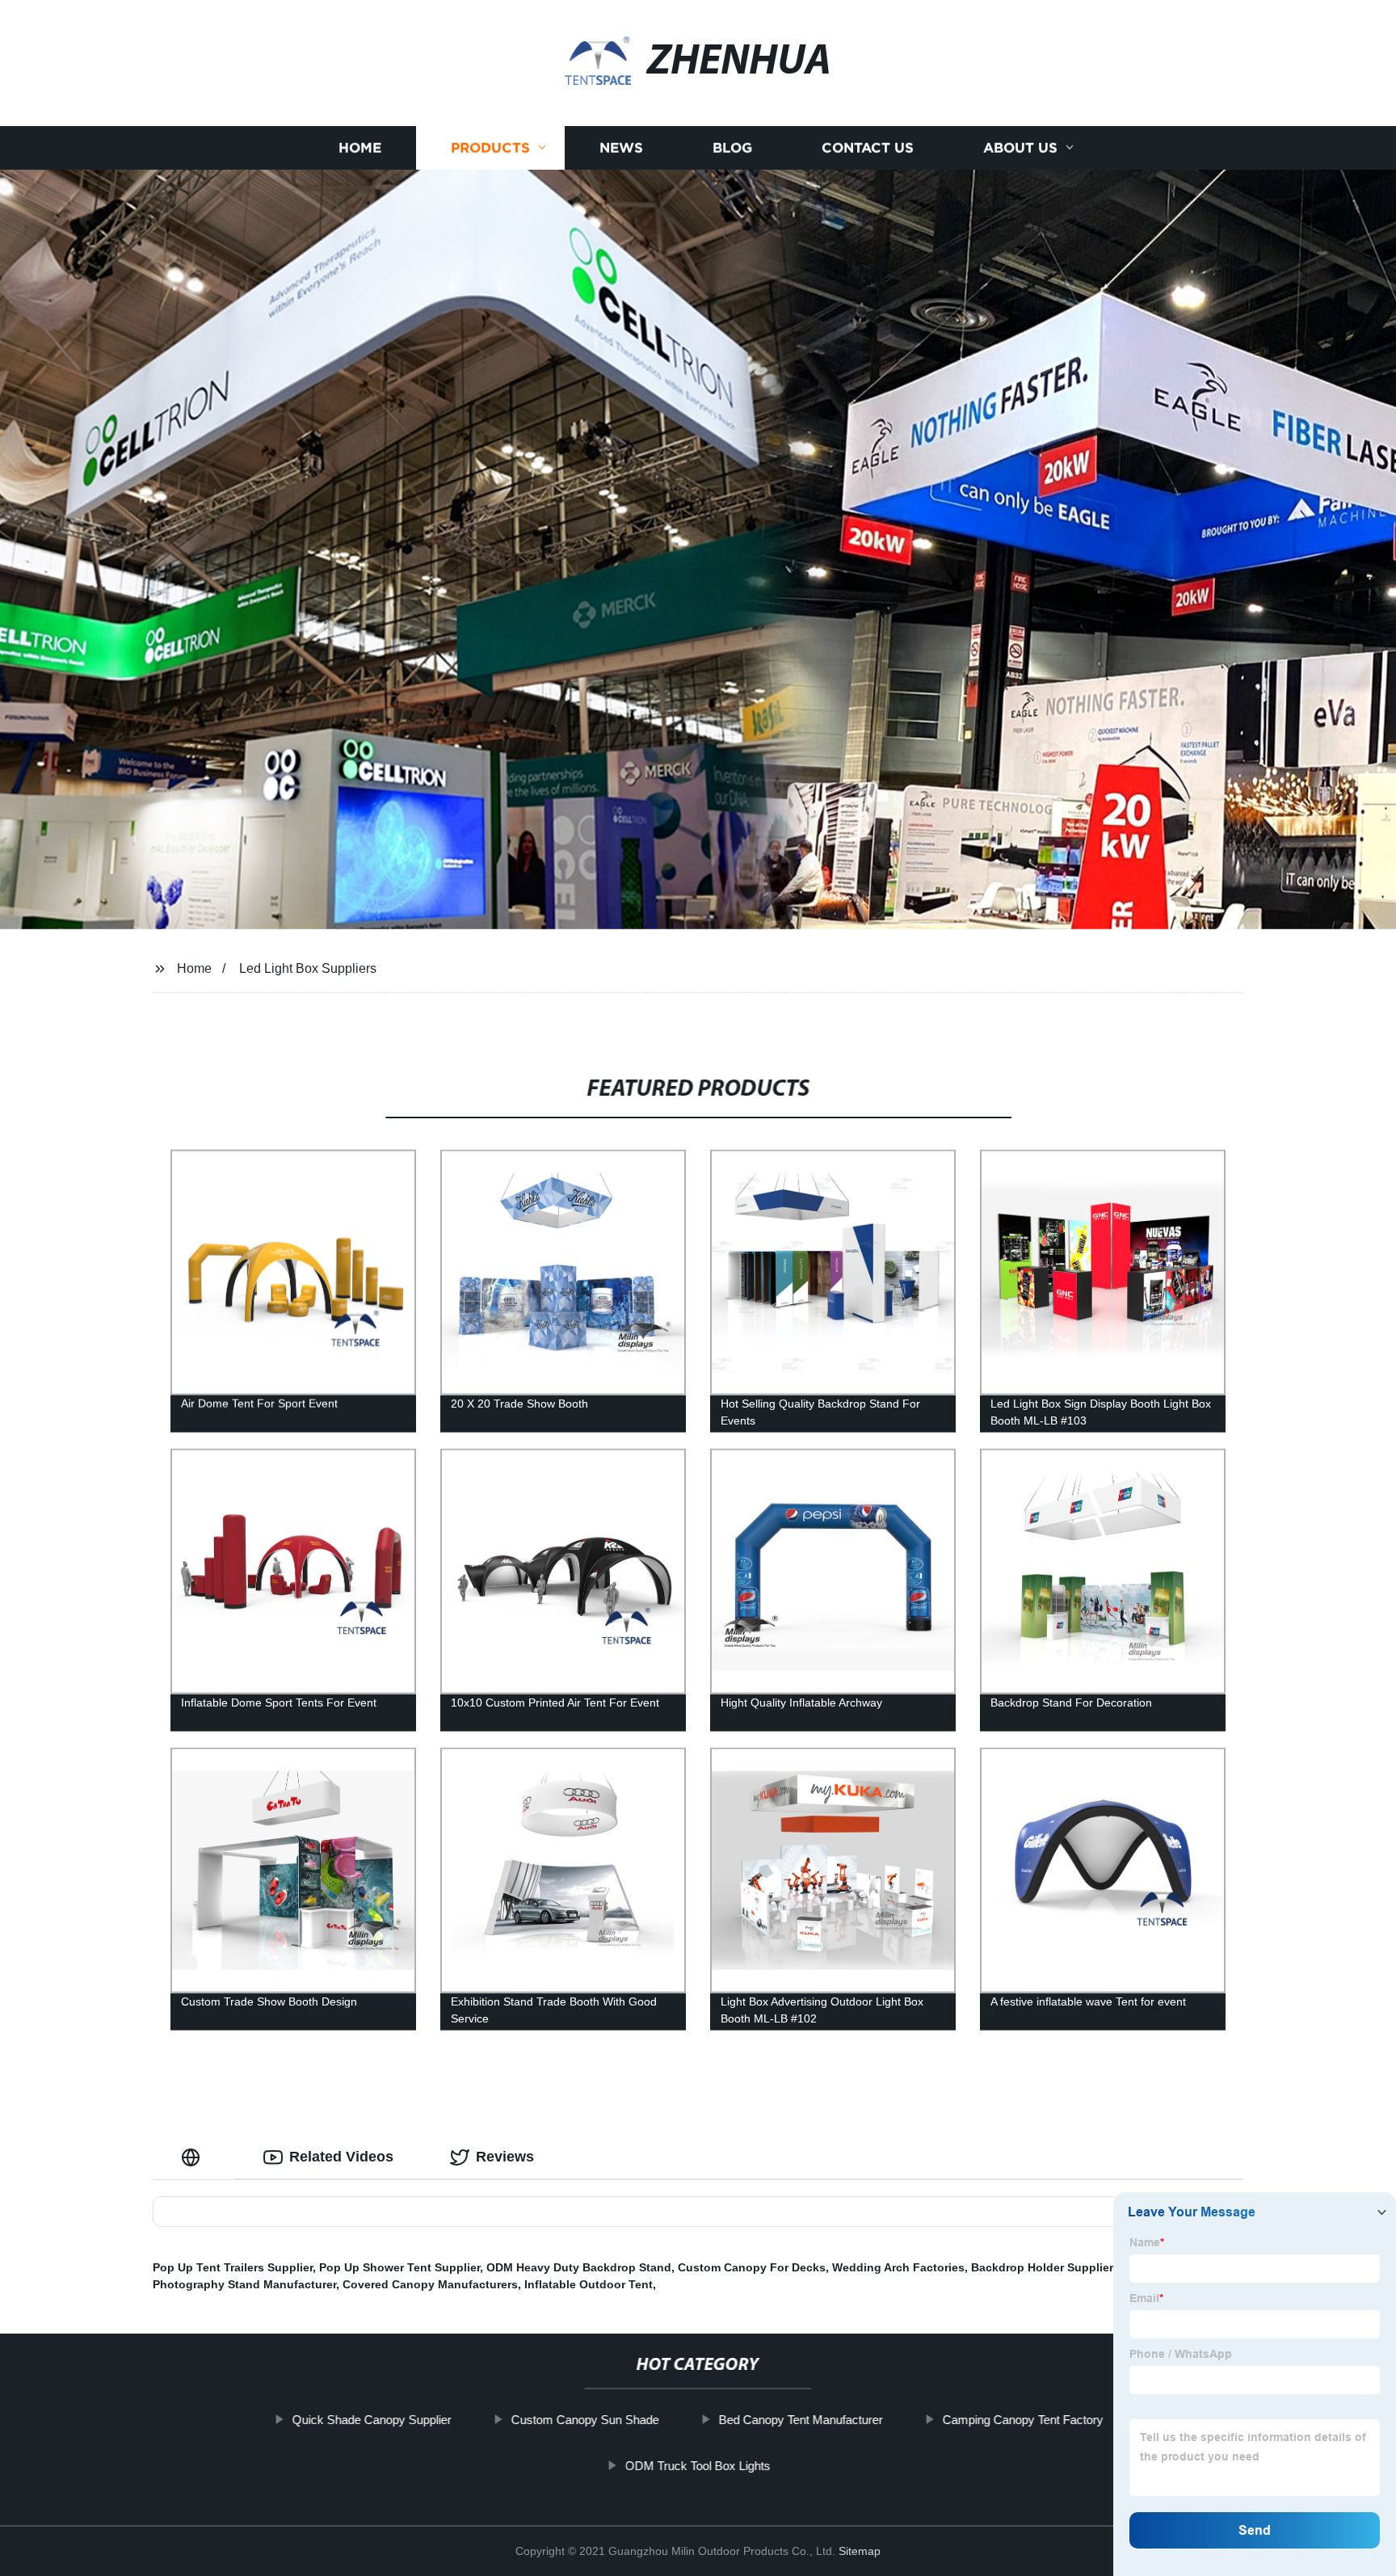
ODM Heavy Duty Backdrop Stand (579, 2267)
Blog (732, 147)
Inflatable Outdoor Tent (589, 2284)
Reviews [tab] (505, 2157)
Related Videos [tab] (341, 2157)
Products (490, 147)
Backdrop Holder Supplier (1042, 2267)
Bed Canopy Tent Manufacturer (801, 2420)
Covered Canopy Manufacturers (430, 2284)
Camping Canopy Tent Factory (1023, 2420)
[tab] (194, 2157)
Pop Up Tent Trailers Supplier (233, 2267)
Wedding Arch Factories (898, 2267)
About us (1020, 147)
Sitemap (860, 2551)
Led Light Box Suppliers (308, 968)
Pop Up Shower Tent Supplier (399, 2267)
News (621, 147)
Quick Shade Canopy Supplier (372, 2420)
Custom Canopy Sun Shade (585, 2420)
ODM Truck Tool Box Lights (698, 2466)
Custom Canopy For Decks (752, 2267)
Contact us (868, 147)
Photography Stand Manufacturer (244, 2284)
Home (360, 147)
